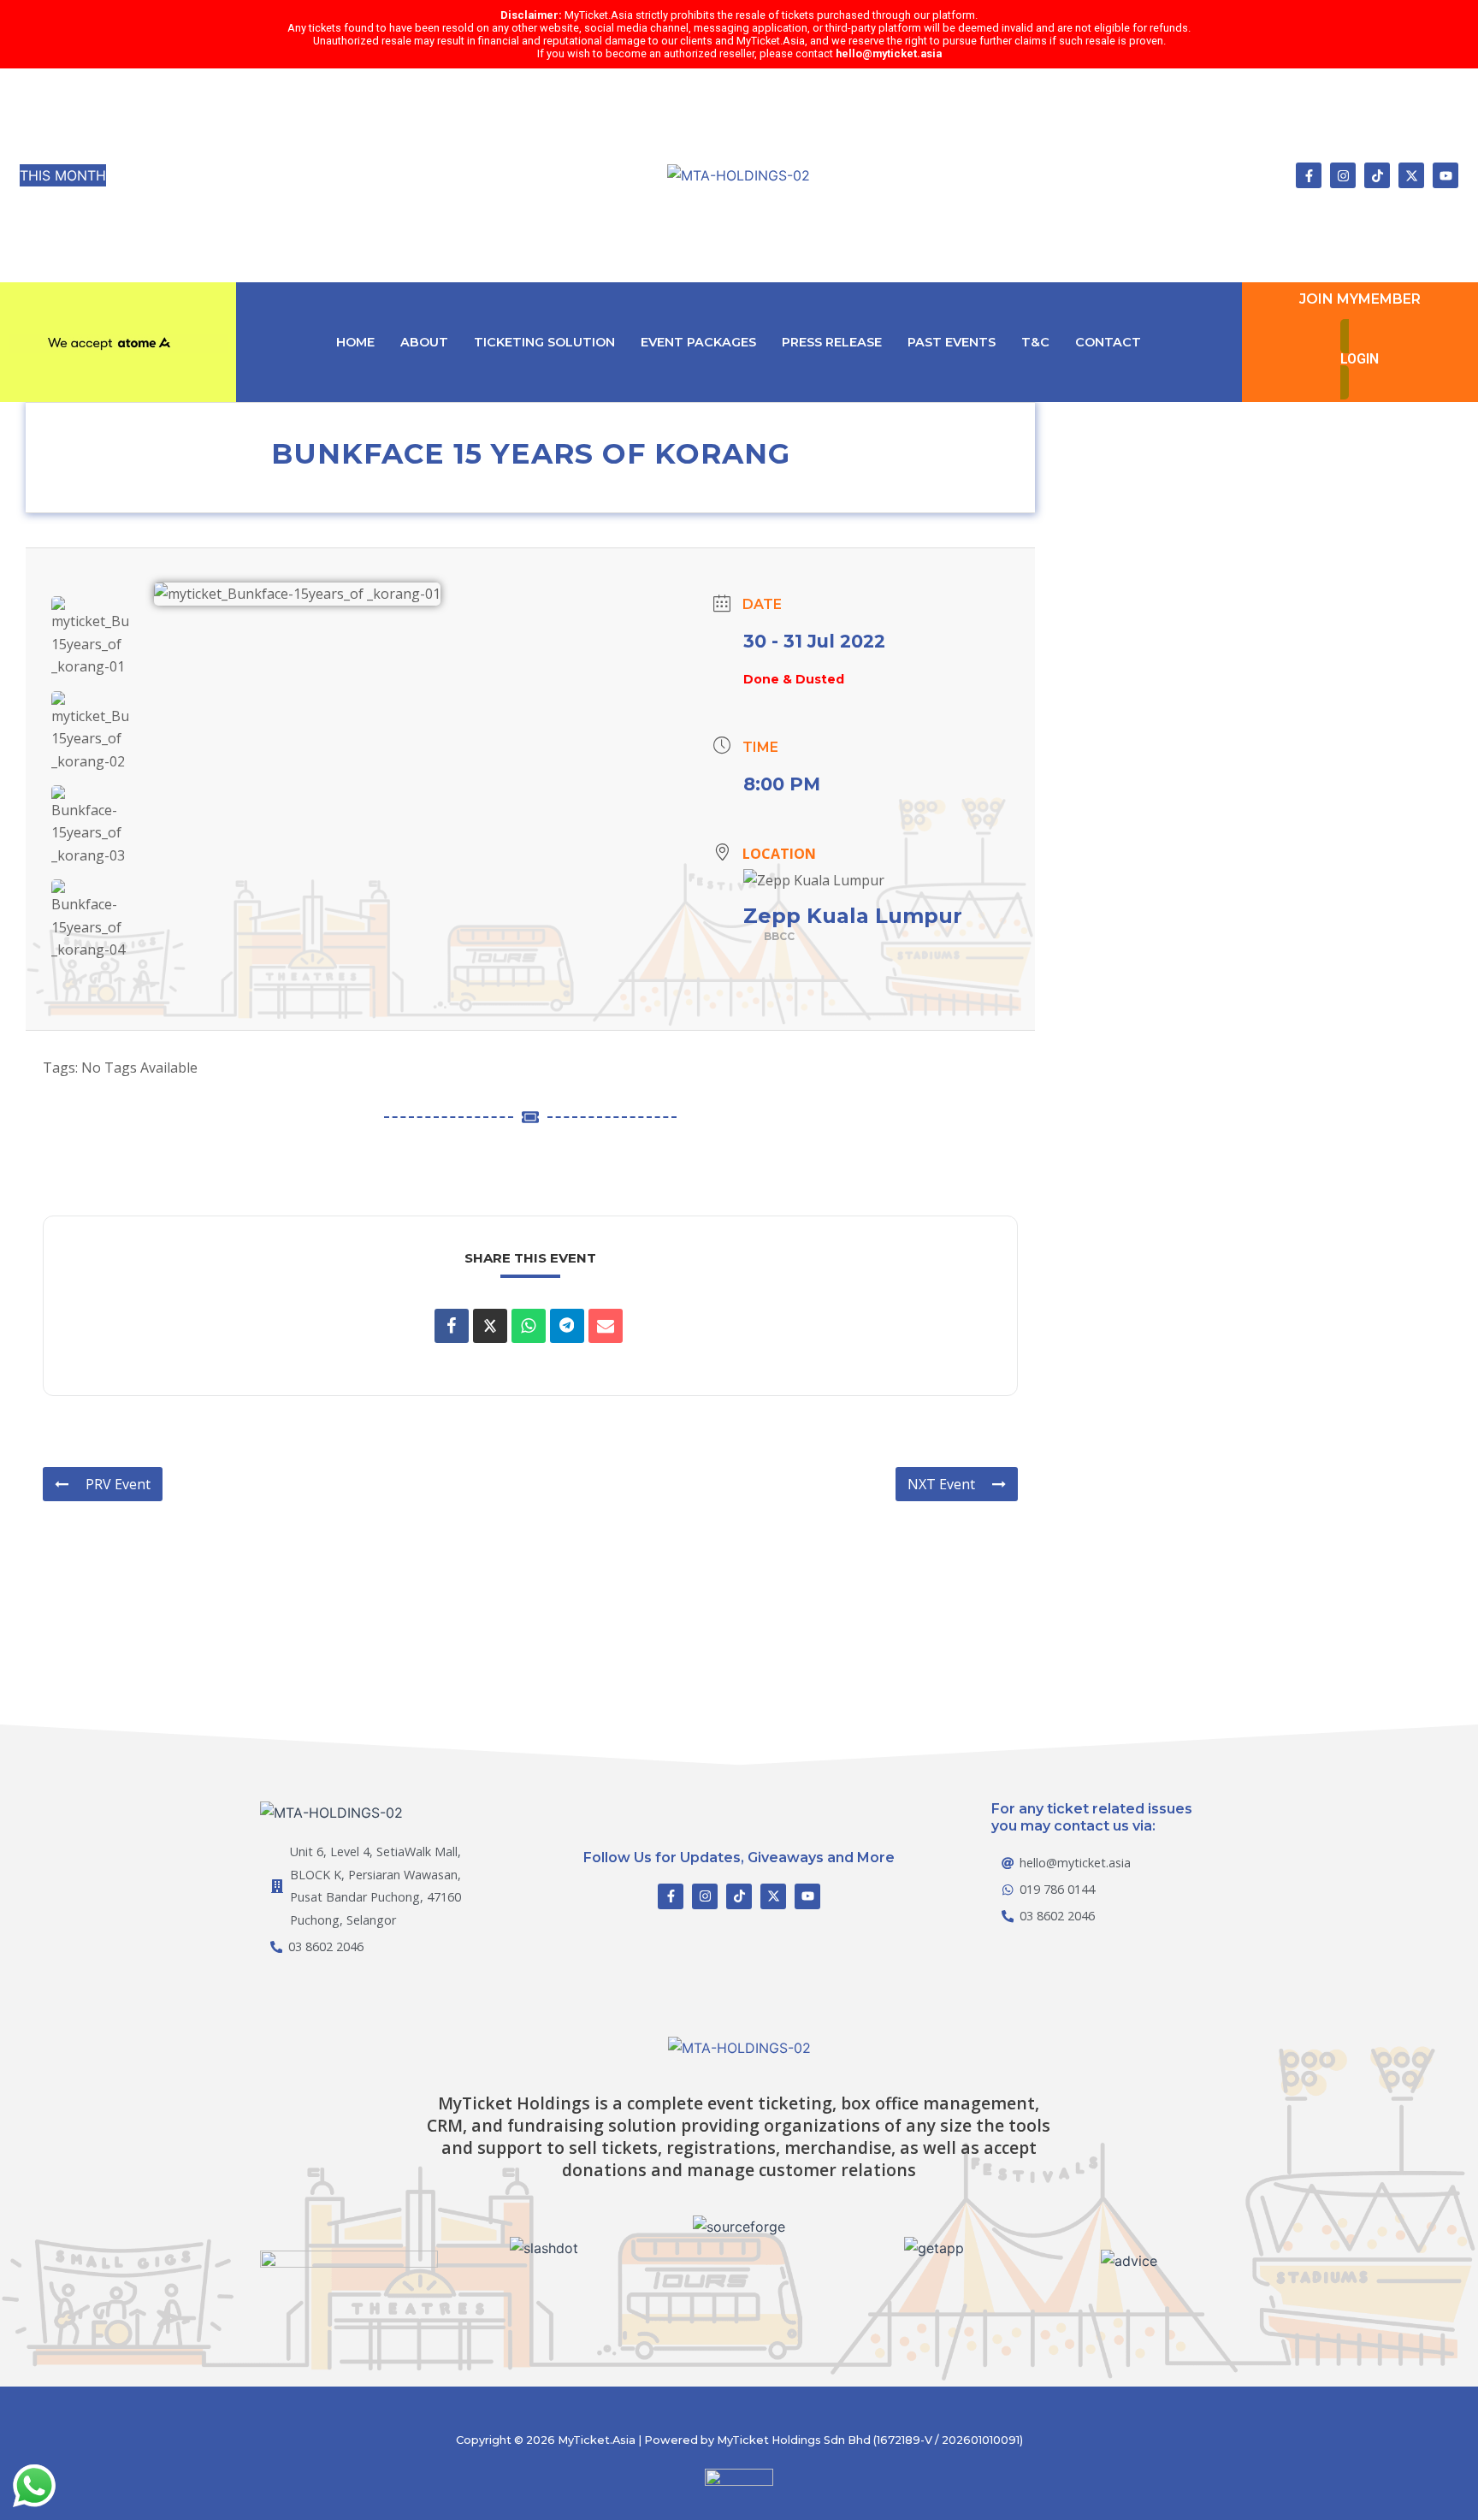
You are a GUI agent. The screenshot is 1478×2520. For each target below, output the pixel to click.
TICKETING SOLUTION (544, 342)
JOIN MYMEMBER (1360, 299)
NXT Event (941, 1484)
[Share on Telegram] (567, 1326)
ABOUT (424, 342)
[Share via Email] (606, 1326)
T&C (1035, 342)
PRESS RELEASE (832, 342)
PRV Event (118, 1484)
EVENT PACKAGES (698, 342)
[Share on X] (490, 1326)
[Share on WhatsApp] (529, 1326)
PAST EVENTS (952, 342)
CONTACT (1108, 342)
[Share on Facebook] (452, 1326)
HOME (355, 342)
